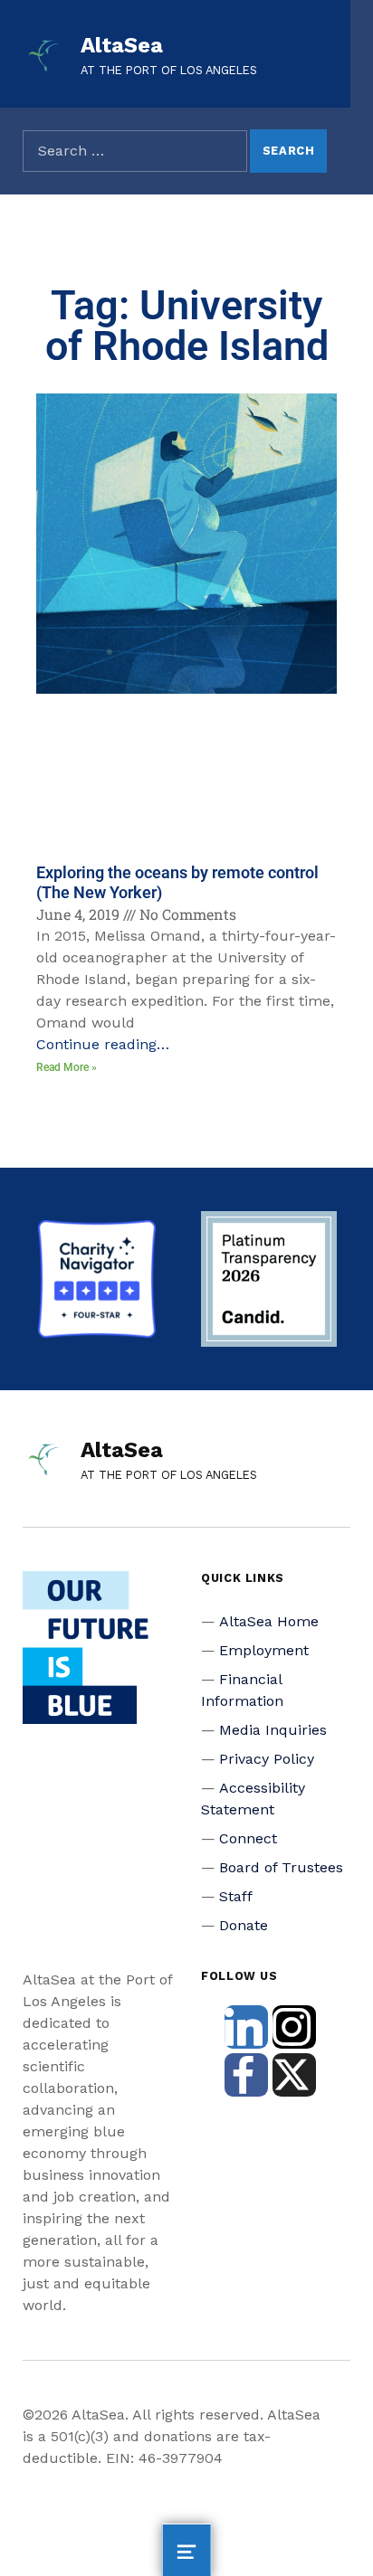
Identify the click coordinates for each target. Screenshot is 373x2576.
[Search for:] (135, 151)
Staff (236, 1896)
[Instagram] (294, 2027)
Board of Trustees (281, 1867)
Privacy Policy (267, 1759)
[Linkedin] (246, 2027)
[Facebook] (246, 2075)
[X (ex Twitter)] (294, 2075)
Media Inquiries (273, 1730)
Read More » (67, 1067)
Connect (248, 1838)
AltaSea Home (269, 1621)
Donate (244, 1925)
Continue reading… (103, 1044)
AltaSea (122, 45)
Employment (264, 1650)
